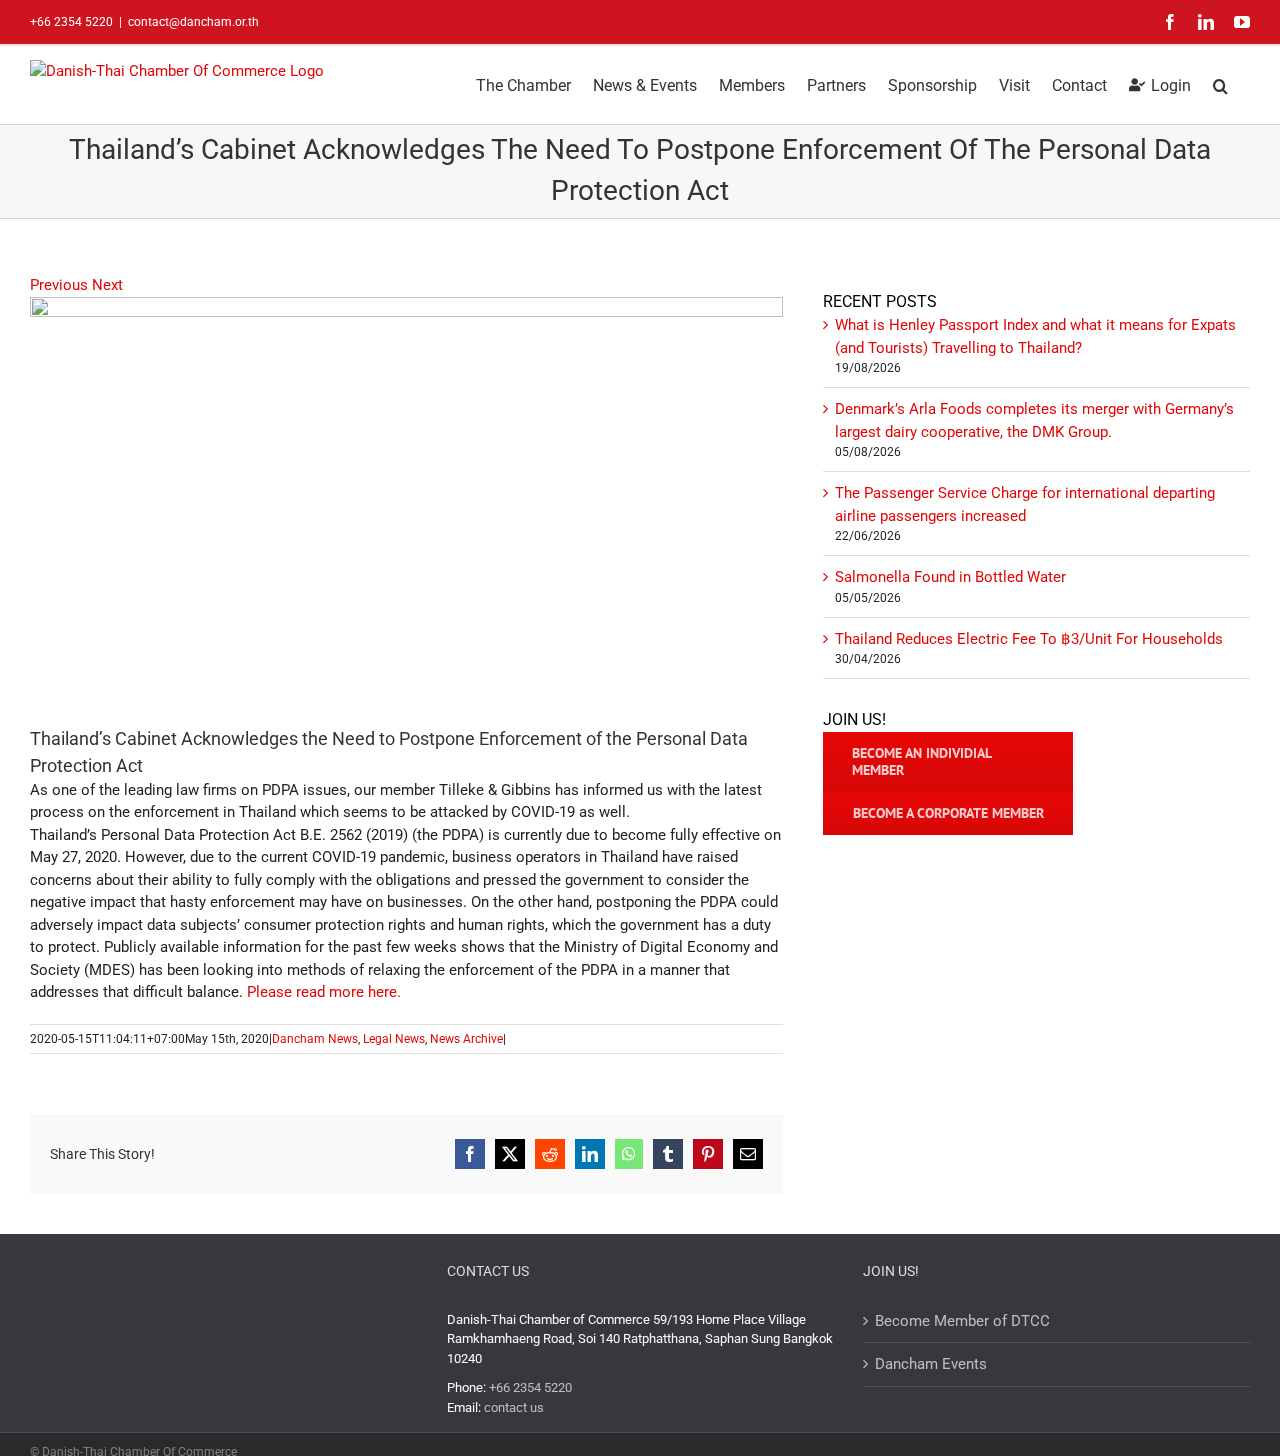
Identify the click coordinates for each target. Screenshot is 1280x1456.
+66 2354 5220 (530, 1387)
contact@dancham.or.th (193, 22)
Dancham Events (931, 1364)
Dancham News (315, 1039)
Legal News (394, 1039)
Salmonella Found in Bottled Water (950, 577)
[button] (1220, 84)
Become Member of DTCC (962, 1321)
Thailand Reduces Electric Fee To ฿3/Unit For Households (1029, 639)
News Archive (466, 1039)
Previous (59, 285)
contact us (514, 1407)
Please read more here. (324, 992)
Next (107, 285)
